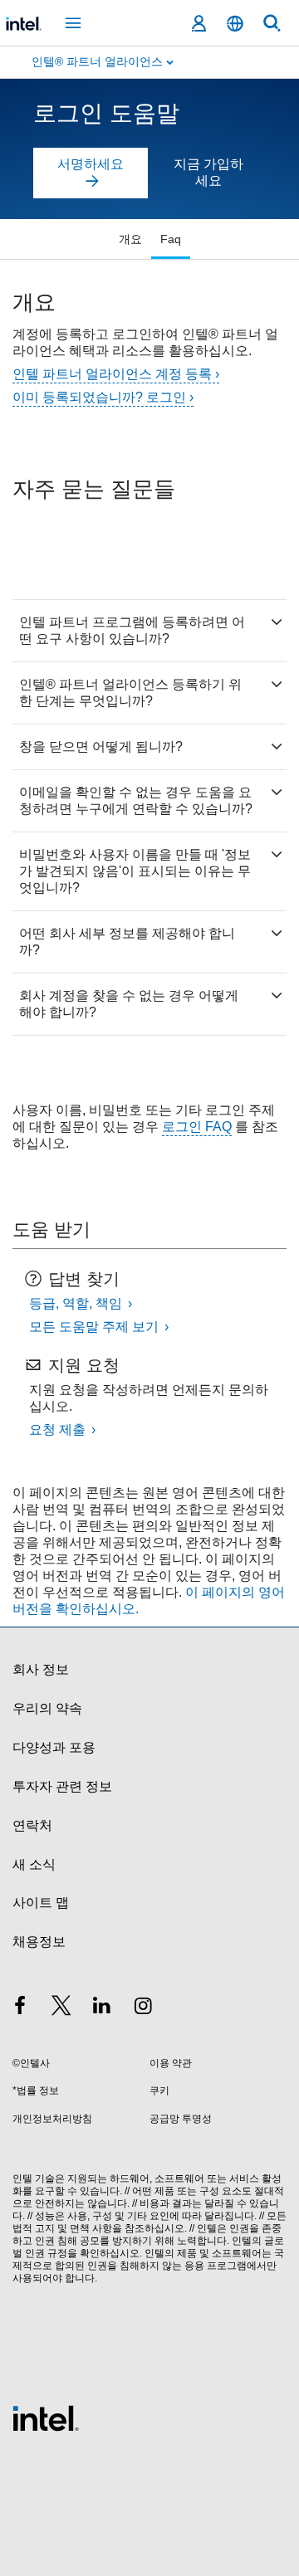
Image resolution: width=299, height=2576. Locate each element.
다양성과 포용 (54, 1747)
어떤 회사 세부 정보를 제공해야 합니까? (127, 942)
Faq (171, 239)
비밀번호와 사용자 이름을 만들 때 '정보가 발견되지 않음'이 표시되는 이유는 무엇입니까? (135, 871)
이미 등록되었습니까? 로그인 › (103, 397)
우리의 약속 (47, 1708)
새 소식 (34, 1864)
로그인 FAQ (197, 1127)
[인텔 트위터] (61, 2008)
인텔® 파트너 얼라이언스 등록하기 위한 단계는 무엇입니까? (130, 693)
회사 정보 (41, 1669)
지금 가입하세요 (208, 172)
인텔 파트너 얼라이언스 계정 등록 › (116, 374)
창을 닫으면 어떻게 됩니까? (101, 746)
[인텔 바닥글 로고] (46, 2417)
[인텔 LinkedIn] (102, 2008)
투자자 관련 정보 (62, 1786)
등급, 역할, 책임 (77, 1303)
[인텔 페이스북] (20, 2008)
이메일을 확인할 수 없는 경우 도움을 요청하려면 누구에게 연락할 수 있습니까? (136, 800)
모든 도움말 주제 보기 (96, 1327)
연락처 (32, 1825)
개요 (130, 239)
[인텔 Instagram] (144, 2008)
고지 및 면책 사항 (74, 2228)
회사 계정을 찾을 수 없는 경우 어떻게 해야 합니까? (129, 1004)
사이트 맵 (41, 1903)
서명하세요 (91, 164)
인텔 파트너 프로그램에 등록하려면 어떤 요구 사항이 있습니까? (132, 630)
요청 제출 (59, 1429)
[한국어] (235, 24)
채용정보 (39, 1942)
